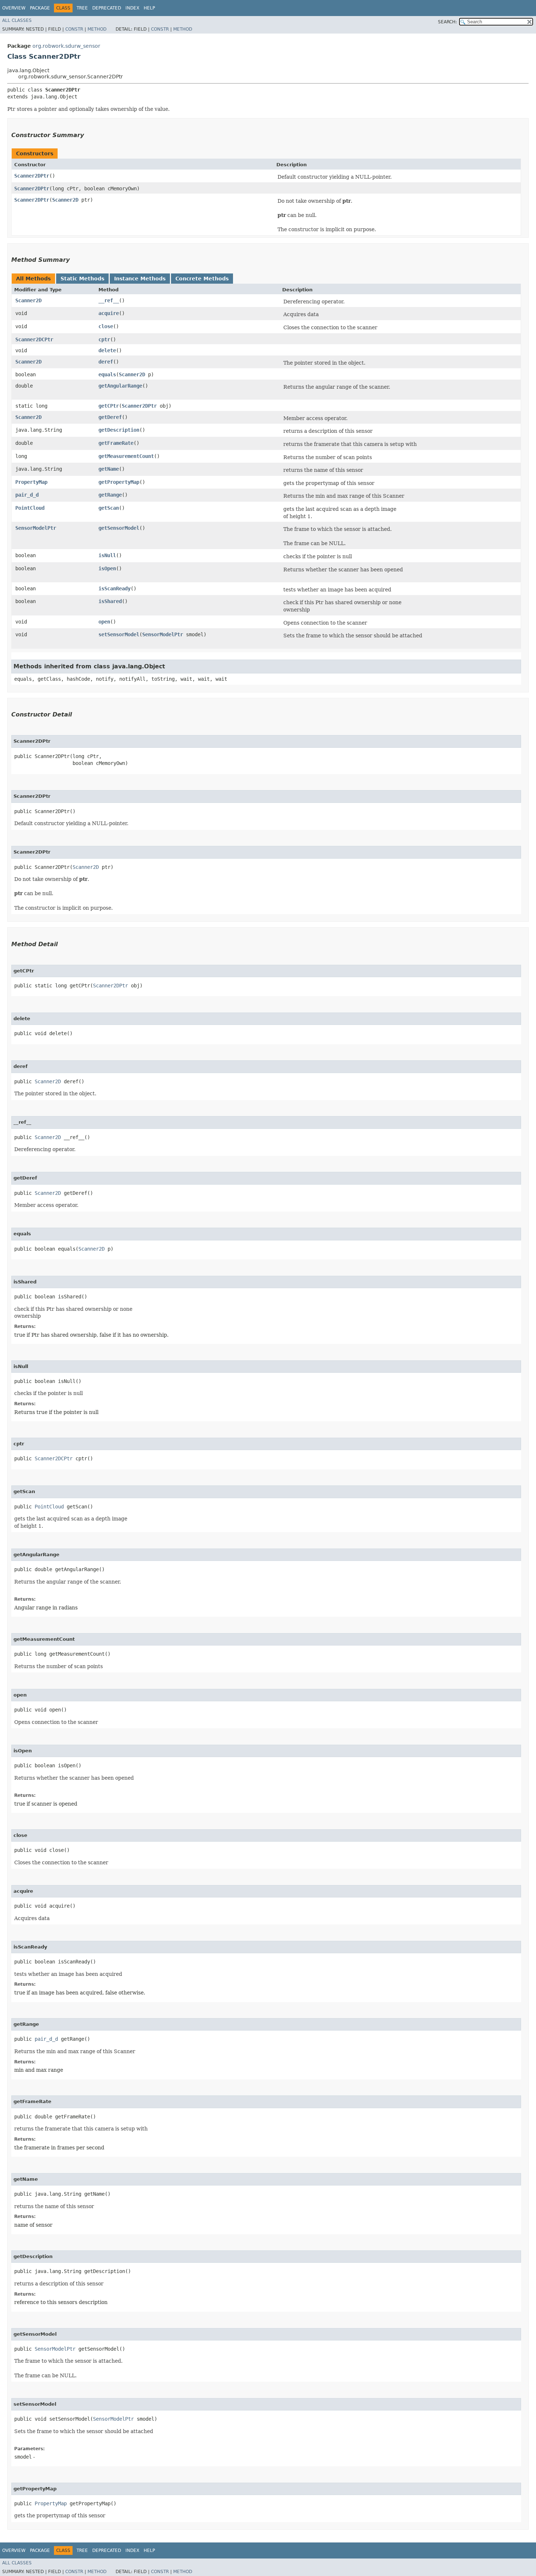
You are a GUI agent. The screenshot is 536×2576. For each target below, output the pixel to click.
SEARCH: (447, 22)
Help (149, 8)
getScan (109, 508)
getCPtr (109, 406)
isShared (110, 601)
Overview (14, 8)
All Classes (17, 20)
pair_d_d (27, 495)
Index (132, 8)
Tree (82, 8)
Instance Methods (140, 279)
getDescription (119, 430)
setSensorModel (119, 634)
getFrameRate (116, 443)
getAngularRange (120, 386)
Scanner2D (65, 200)
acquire (109, 313)
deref (106, 362)
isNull (107, 555)
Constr (74, 29)
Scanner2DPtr (32, 176)
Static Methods (82, 279)
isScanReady (114, 588)
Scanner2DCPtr (34, 339)
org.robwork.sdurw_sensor (66, 46)
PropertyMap (31, 482)
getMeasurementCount (126, 456)
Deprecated (107, 8)
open (104, 622)
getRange (110, 495)
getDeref (110, 417)
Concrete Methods (202, 279)
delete (107, 350)
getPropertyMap (119, 482)
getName (109, 469)
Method (97, 29)
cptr (104, 339)
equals (107, 374)
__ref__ (109, 300)
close (106, 326)
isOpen (107, 568)
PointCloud (30, 508)
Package (40, 8)
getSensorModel (119, 528)
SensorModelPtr (36, 528)
